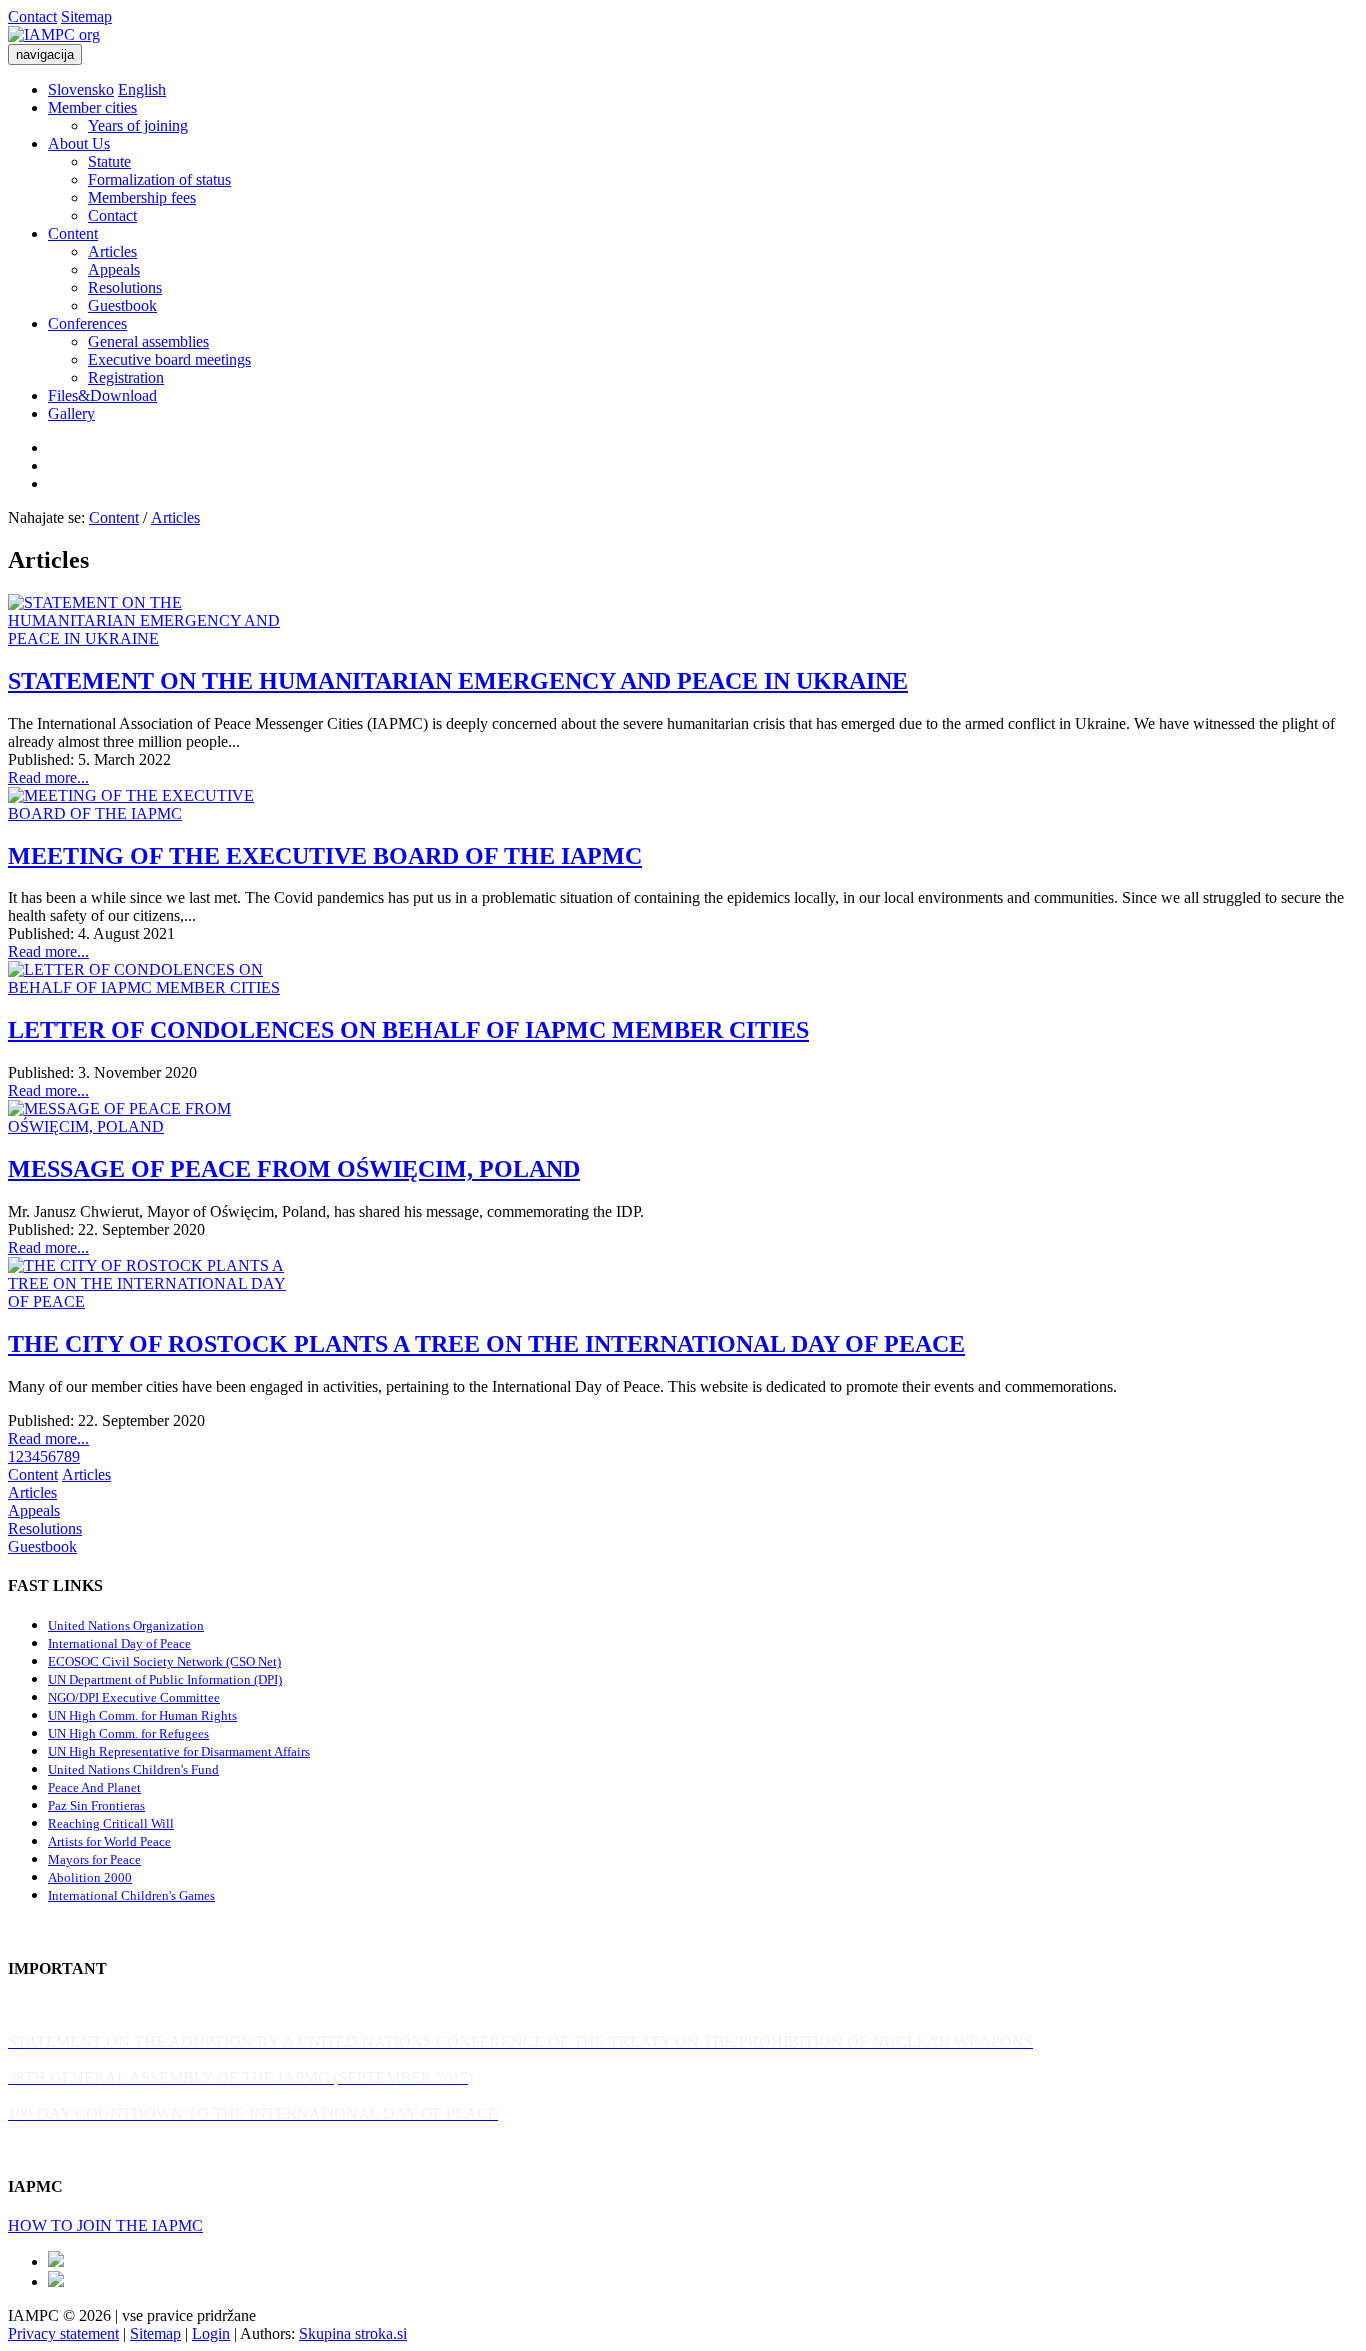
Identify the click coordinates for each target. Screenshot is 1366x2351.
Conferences (87, 323)
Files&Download (102, 395)
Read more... (48, 777)
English (142, 89)
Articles (112, 251)
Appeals (114, 269)
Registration (126, 377)
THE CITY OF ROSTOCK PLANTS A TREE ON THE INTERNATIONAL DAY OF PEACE (486, 1344)
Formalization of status (159, 179)
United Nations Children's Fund (133, 1769)
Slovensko (81, 89)
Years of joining (138, 125)
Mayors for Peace (94, 1859)
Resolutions (125, 287)
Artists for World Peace (109, 1841)
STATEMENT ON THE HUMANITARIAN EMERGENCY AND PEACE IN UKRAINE (458, 681)
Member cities (92, 107)
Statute (109, 161)
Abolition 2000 (90, 1877)
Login (211, 2333)
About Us (79, 143)
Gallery (71, 413)
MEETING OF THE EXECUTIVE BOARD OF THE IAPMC (325, 856)
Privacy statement (63, 2333)
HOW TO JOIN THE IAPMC (105, 2225)
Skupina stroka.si (353, 2333)
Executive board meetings (169, 359)
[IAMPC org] (54, 34)
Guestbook (122, 305)
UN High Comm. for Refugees (128, 1733)
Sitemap (86, 16)
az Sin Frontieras (100, 1805)
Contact (32, 16)
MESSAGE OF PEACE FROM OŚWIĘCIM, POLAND (294, 1169)
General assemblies (148, 341)
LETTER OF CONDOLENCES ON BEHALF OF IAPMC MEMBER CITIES (408, 1030)
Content (73, 233)
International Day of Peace (119, 1643)
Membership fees (142, 197)
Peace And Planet (94, 1787)
